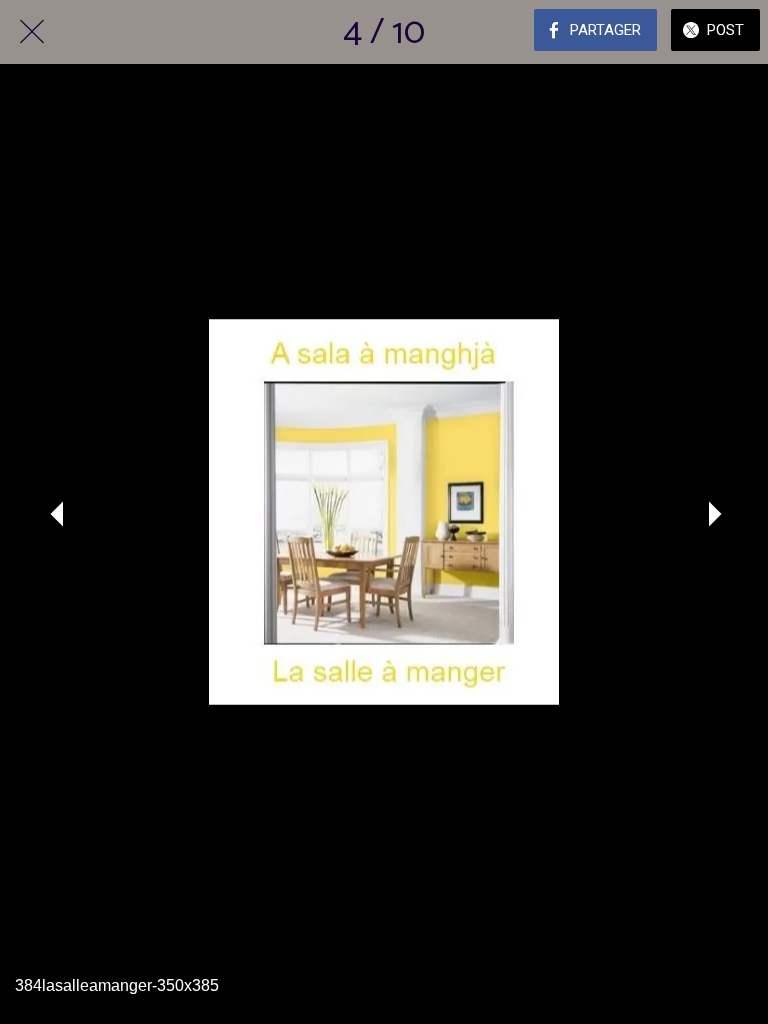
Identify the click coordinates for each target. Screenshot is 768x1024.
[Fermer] (32, 32)
